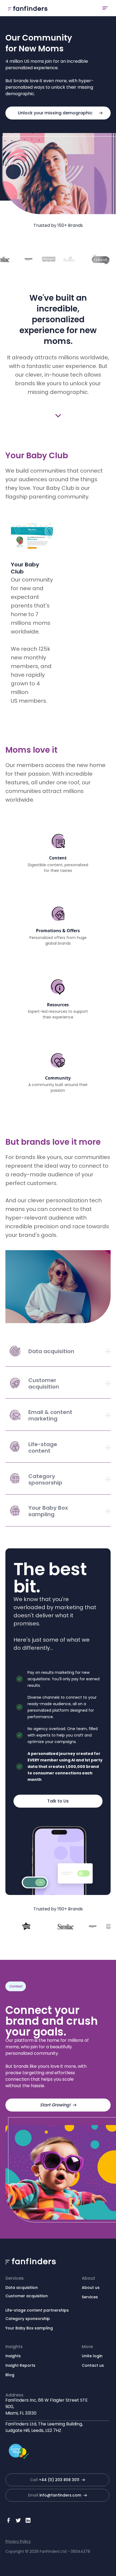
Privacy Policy (18, 2541)
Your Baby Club (25, 568)
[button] (105, 8)
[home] (26, 8)
